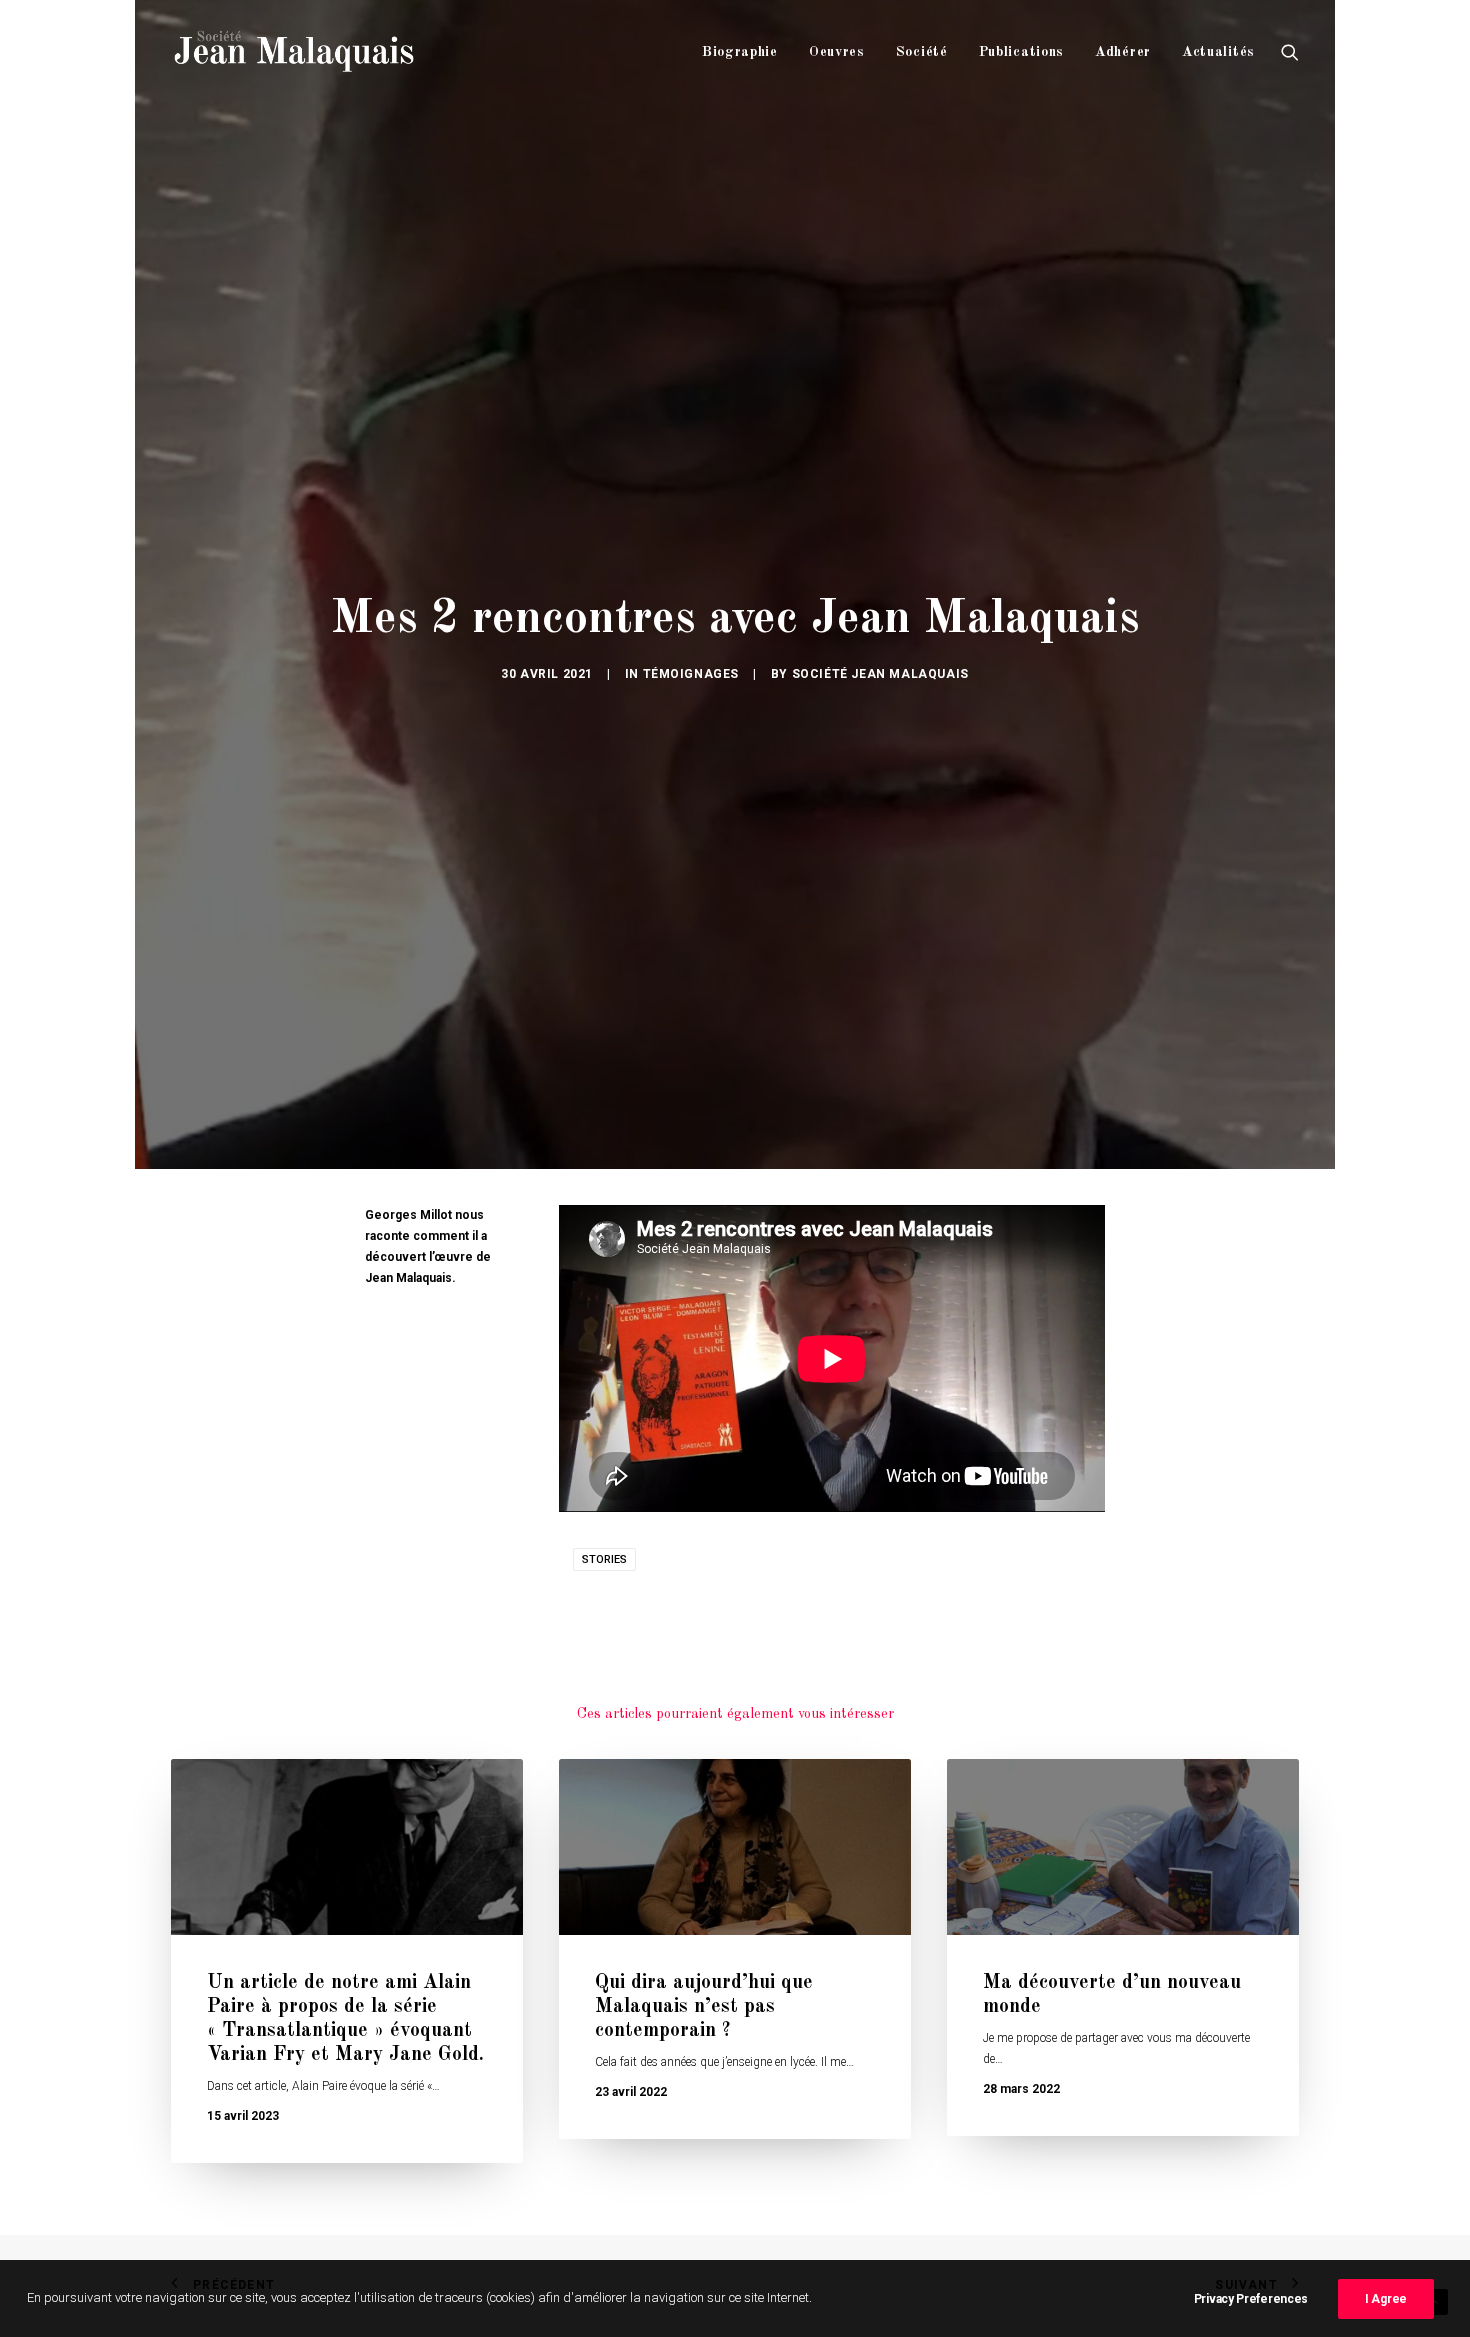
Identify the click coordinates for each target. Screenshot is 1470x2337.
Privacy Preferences (1251, 2299)
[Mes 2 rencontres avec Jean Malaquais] (832, 1358)
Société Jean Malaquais (880, 674)
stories (604, 1559)
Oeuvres (837, 52)
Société (922, 52)
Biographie (740, 52)
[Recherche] (1290, 52)
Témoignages (691, 674)
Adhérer (1123, 52)
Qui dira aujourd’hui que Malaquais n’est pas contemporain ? (704, 2007)
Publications (1021, 52)
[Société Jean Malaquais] (294, 52)
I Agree (1386, 2299)
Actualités (1218, 52)
